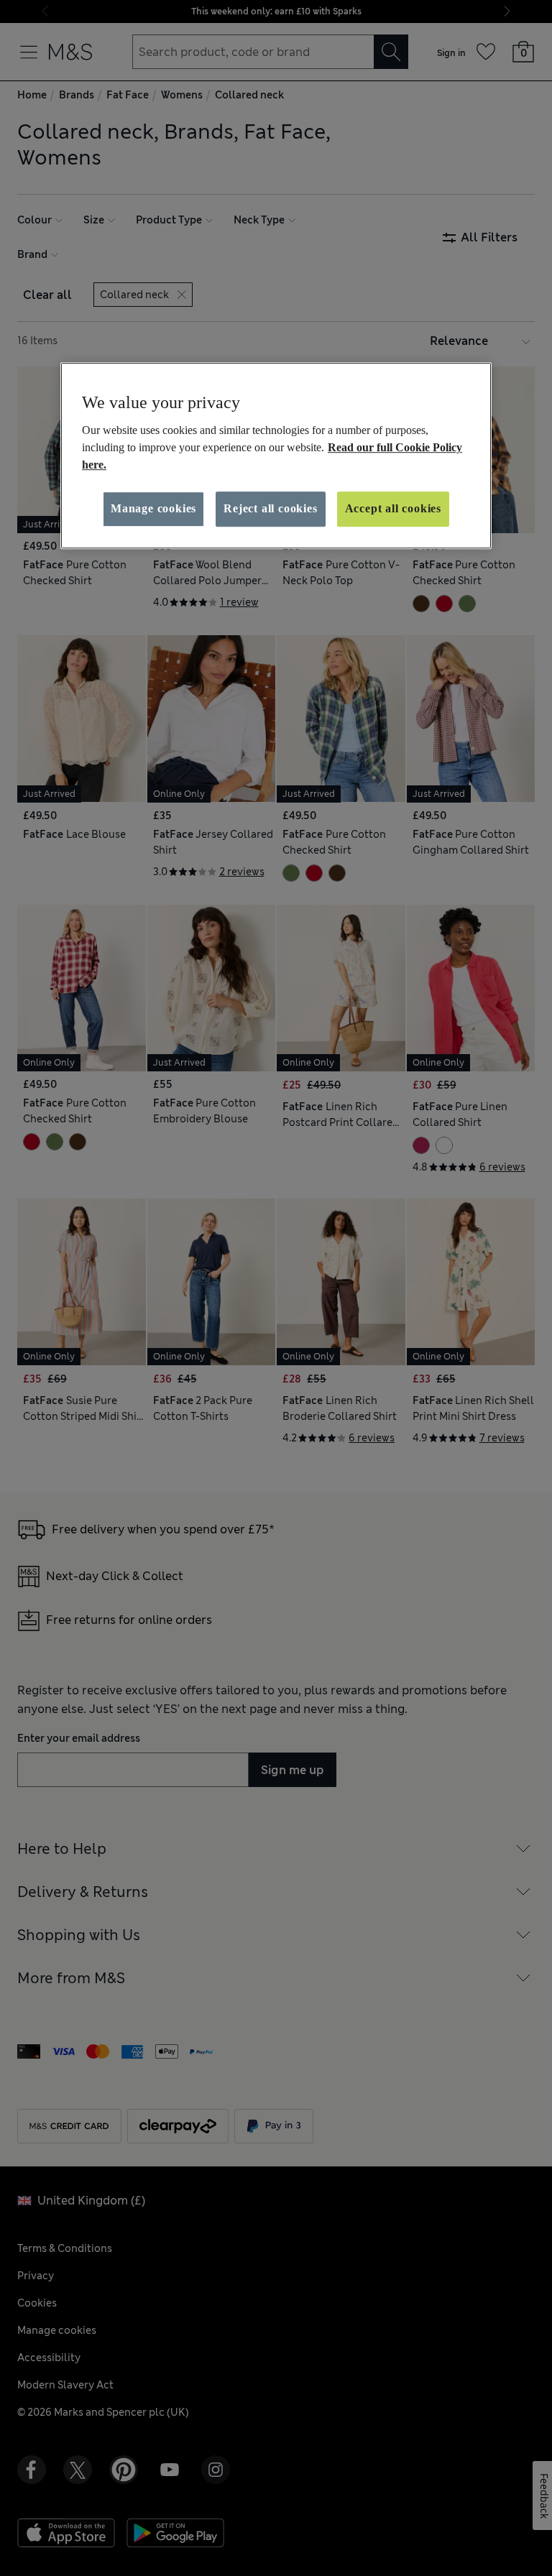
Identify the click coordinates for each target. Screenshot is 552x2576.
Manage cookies (153, 509)
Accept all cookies (393, 509)
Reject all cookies (270, 509)
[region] (276, 456)
